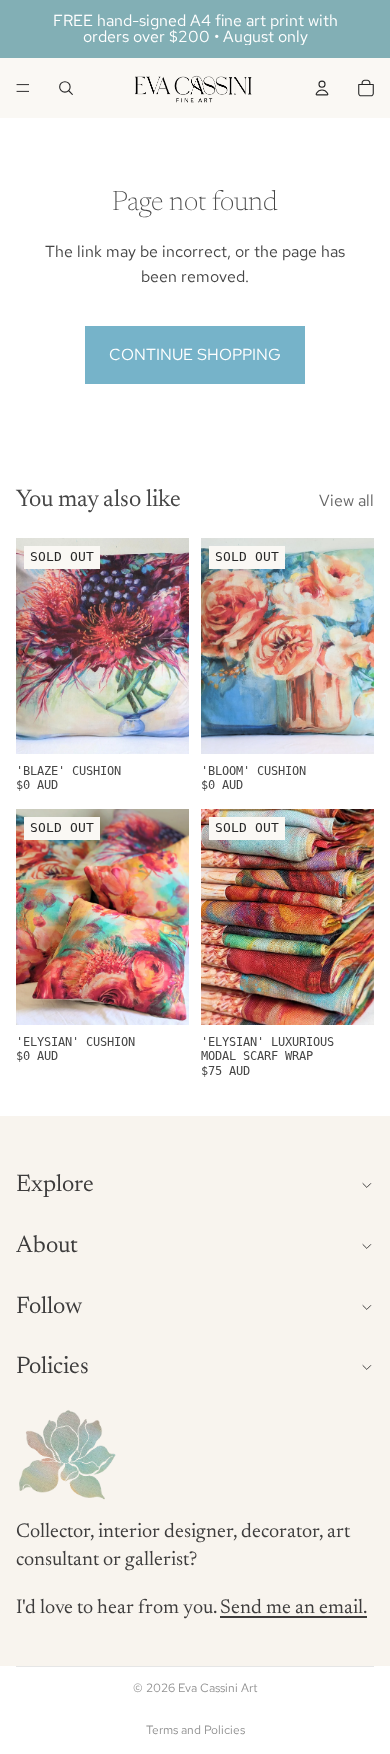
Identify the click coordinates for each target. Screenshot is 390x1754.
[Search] (66, 88)
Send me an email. (293, 1608)
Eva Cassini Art (218, 1688)
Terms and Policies (195, 1730)
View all (346, 500)
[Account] (322, 88)
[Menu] (23, 88)
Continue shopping (195, 354)
